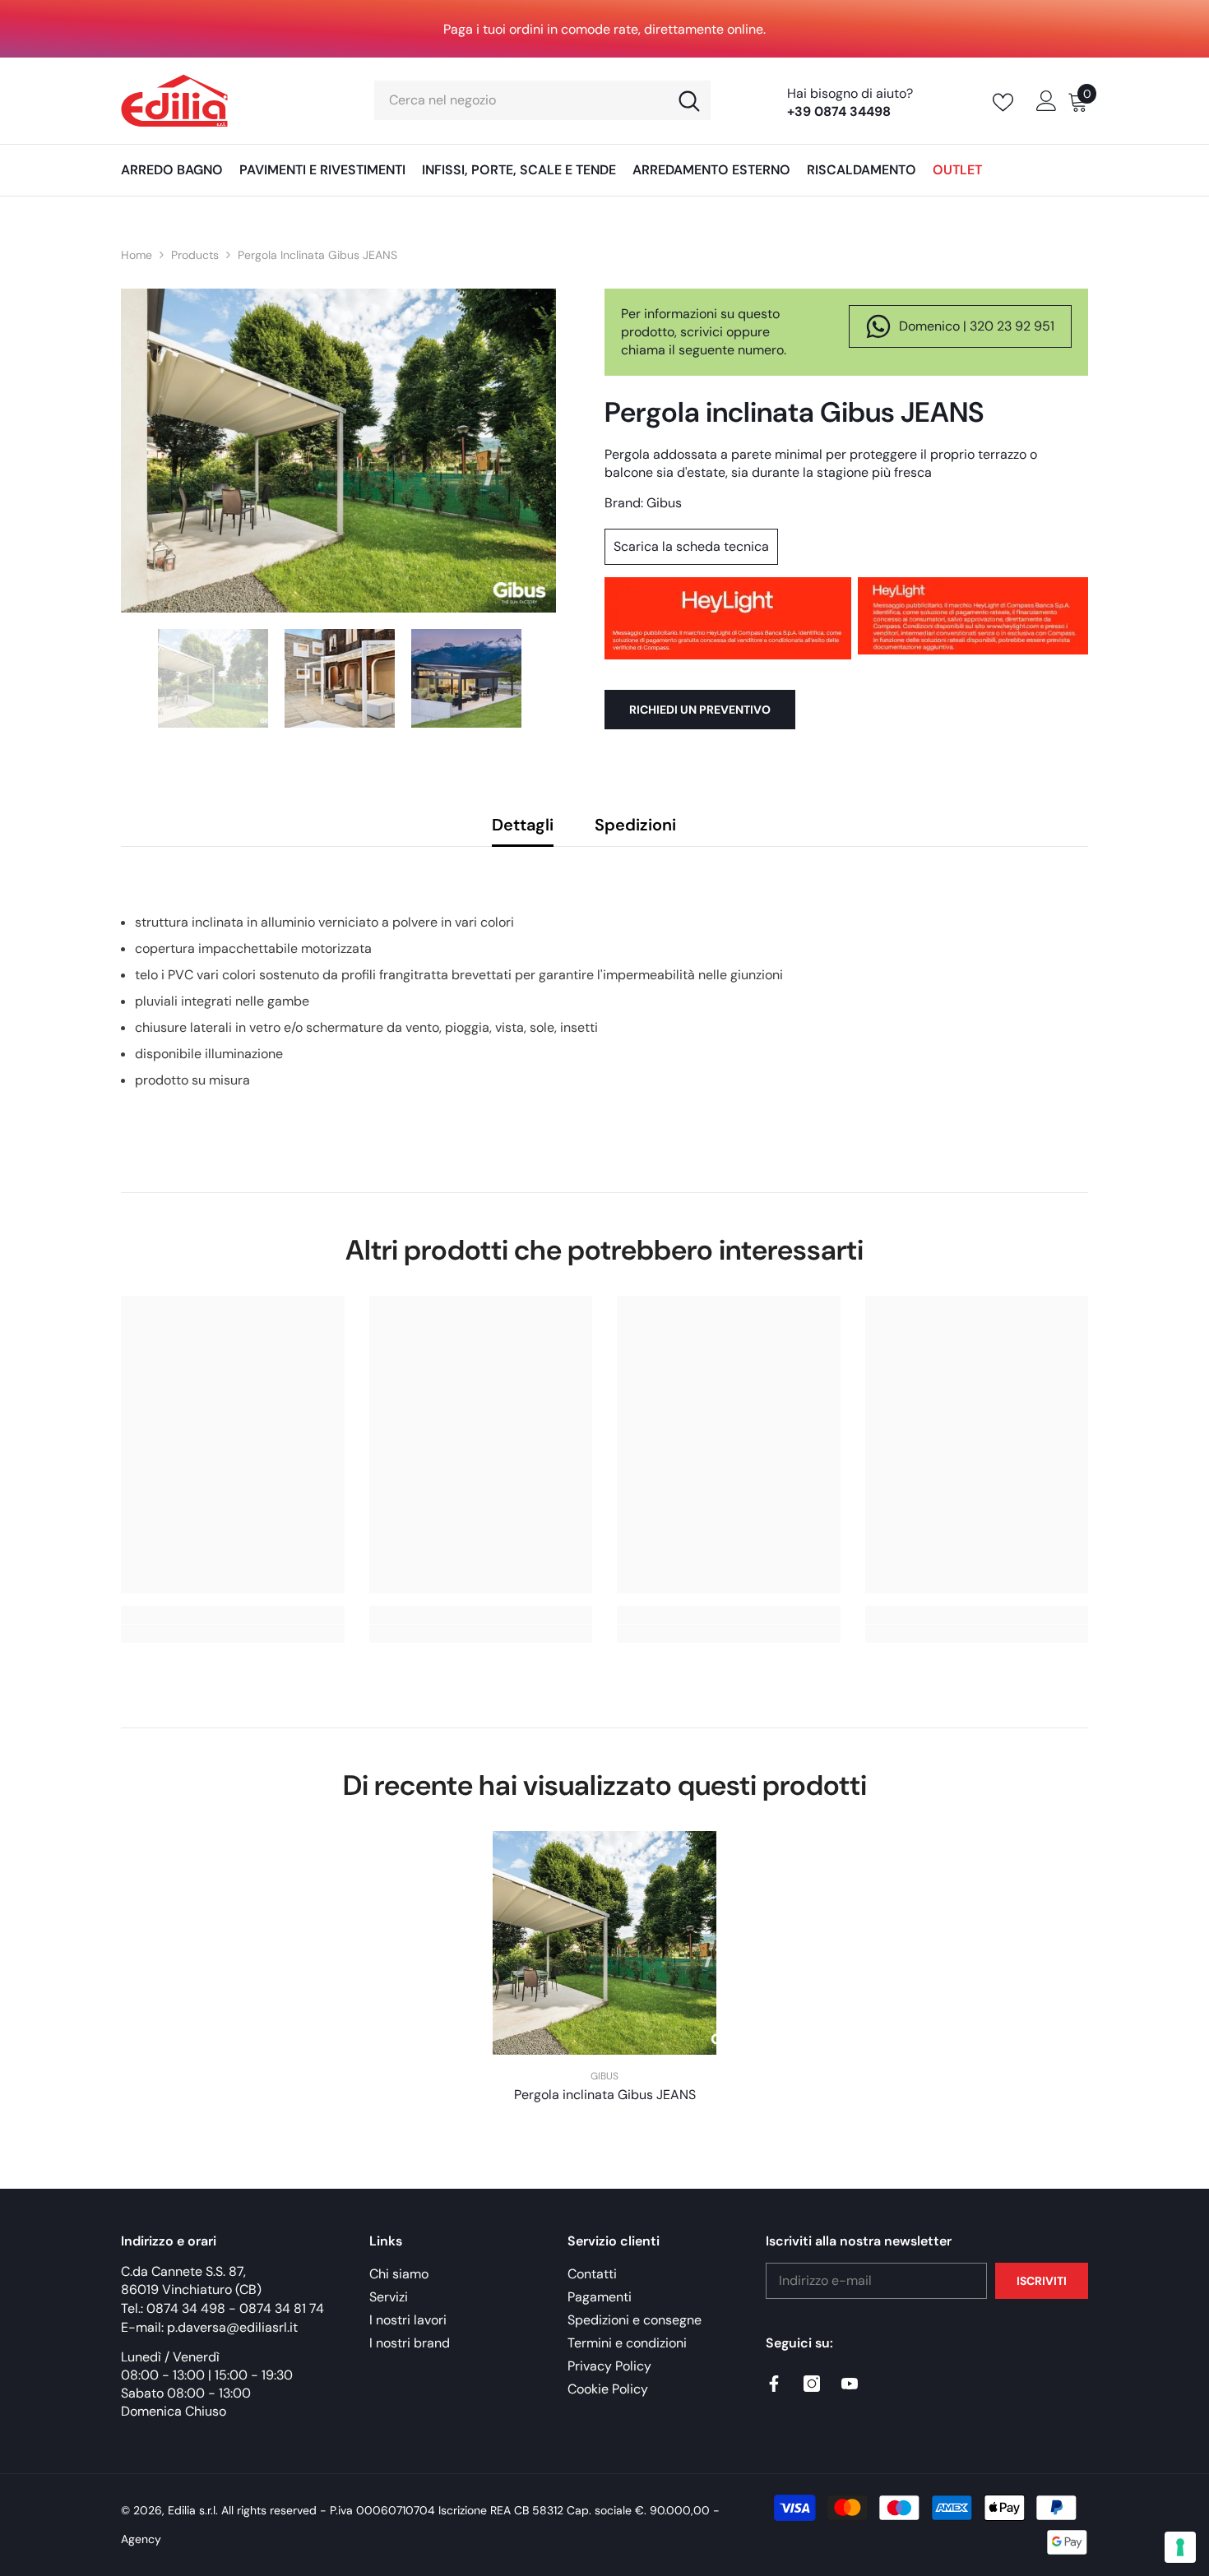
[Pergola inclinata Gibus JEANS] (604, 1943)
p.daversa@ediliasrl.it (232, 2327)
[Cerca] (542, 100)
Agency (141, 2539)
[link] (233, 1634)
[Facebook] (774, 2384)
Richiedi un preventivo (700, 710)
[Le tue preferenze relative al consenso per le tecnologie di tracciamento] (1180, 2547)
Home (137, 255)
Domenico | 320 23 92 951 (977, 326)
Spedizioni (635, 825)
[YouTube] (850, 2384)
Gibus (664, 503)
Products (195, 255)
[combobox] (521, 100)
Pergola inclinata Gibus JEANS (605, 2095)
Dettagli (523, 825)
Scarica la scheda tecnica (691, 546)
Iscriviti (1042, 2281)
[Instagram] (812, 2384)
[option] (339, 451)
